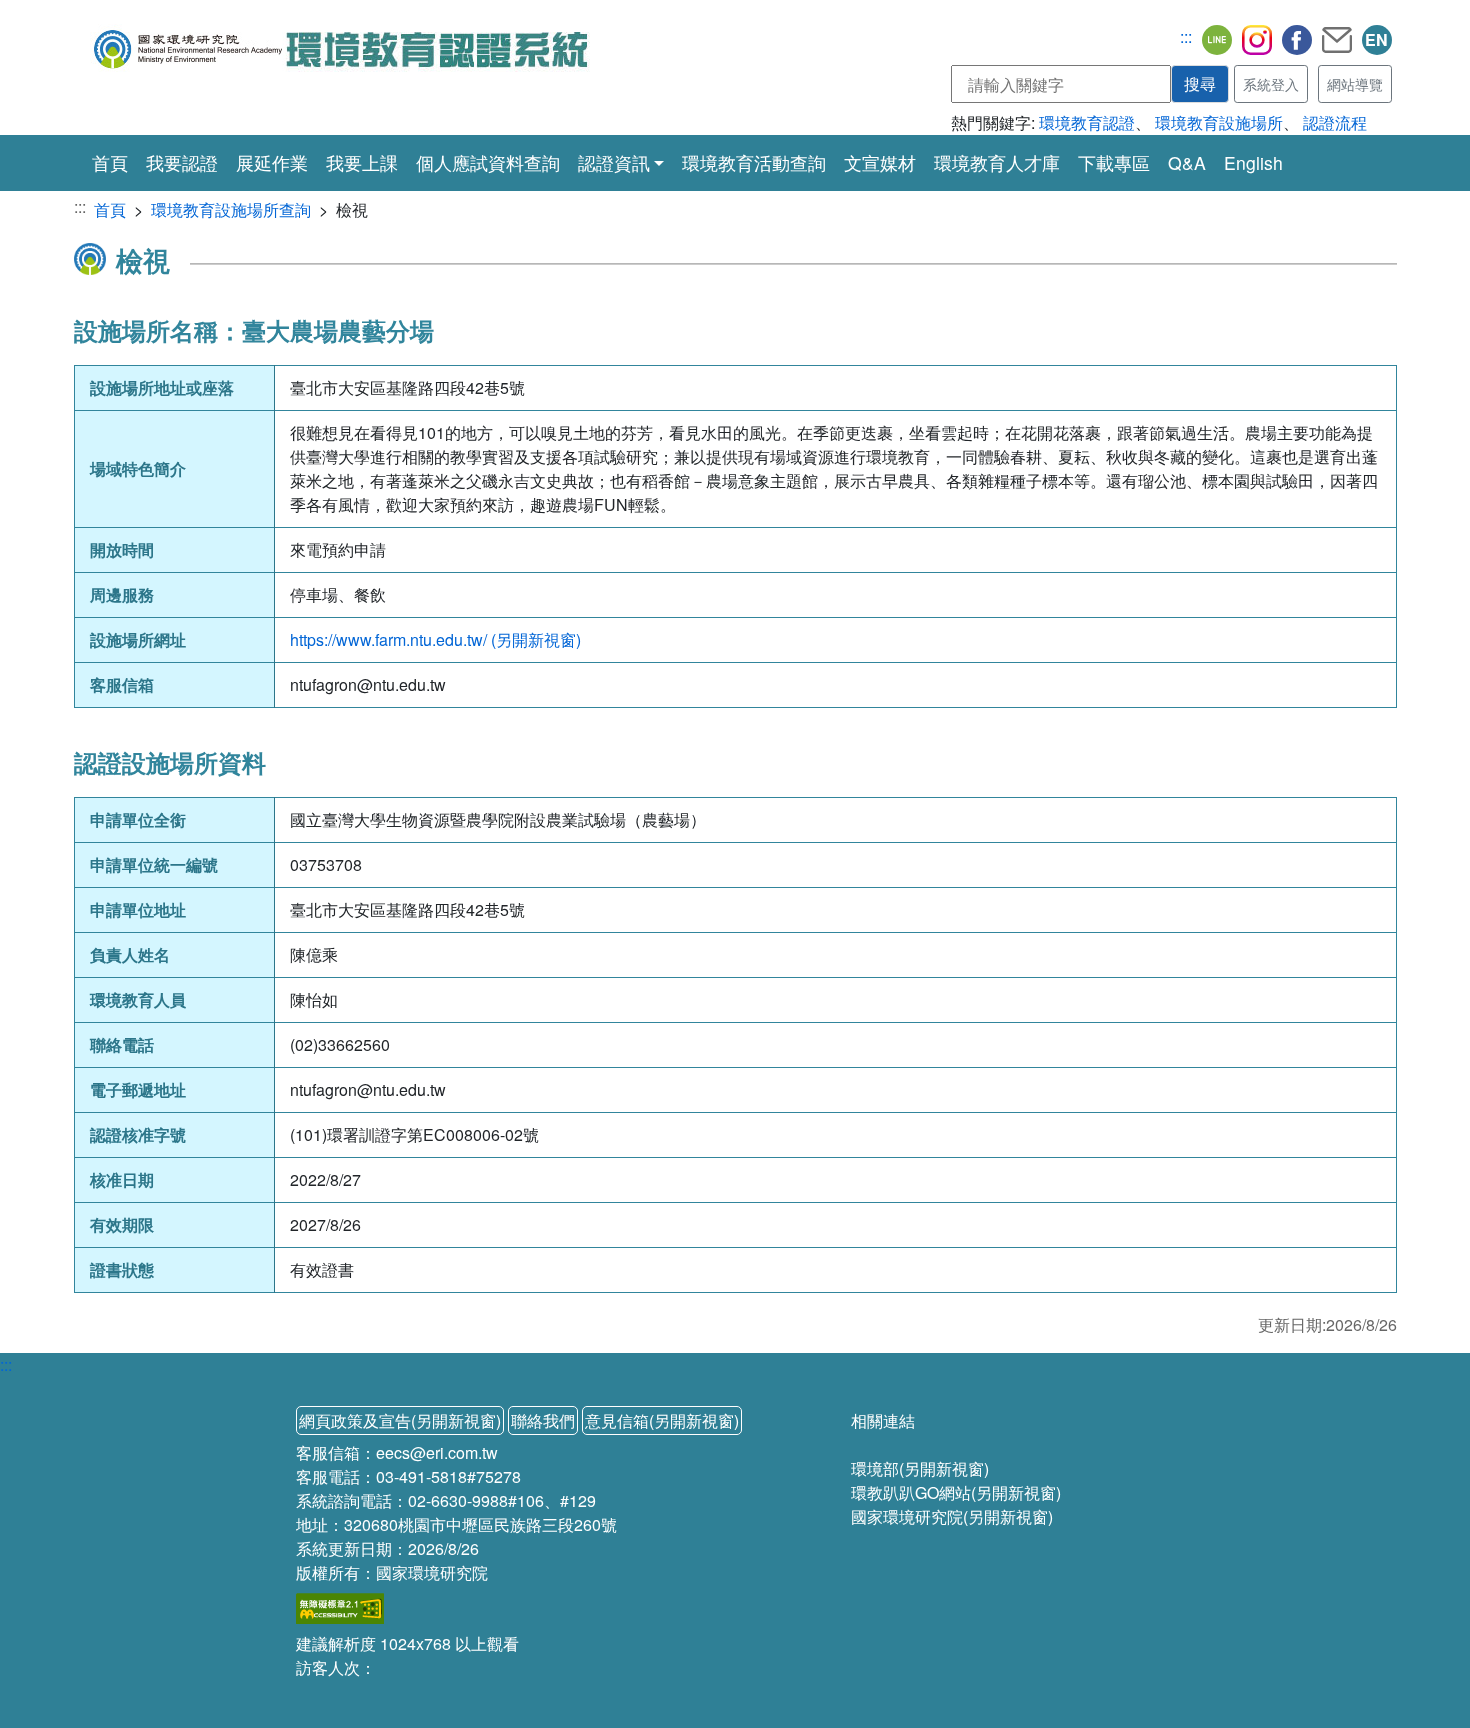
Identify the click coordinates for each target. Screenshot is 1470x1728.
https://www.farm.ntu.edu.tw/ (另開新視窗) (435, 639)
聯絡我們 (543, 1420)
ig (1257, 40)
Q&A (1187, 162)
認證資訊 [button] (614, 162)
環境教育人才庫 (997, 162)
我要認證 (182, 162)
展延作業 (272, 162)
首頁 (110, 162)
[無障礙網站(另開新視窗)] (340, 1606)
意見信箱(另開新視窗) (662, 1420)
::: (1186, 36)
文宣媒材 (880, 162)
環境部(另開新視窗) (920, 1468)
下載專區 (1114, 162)
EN (1376, 39)
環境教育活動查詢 (754, 162)
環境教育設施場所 (1219, 122)
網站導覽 (1355, 84)
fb (1297, 40)
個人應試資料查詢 (488, 162)
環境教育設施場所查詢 (231, 209)
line (1217, 40)
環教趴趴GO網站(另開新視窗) (956, 1492)
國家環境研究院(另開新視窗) (952, 1516)
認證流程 (1335, 122)
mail (1337, 40)
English (1253, 162)
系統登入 (1271, 84)
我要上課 (362, 162)
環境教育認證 (1087, 122)
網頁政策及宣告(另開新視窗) (400, 1420)
